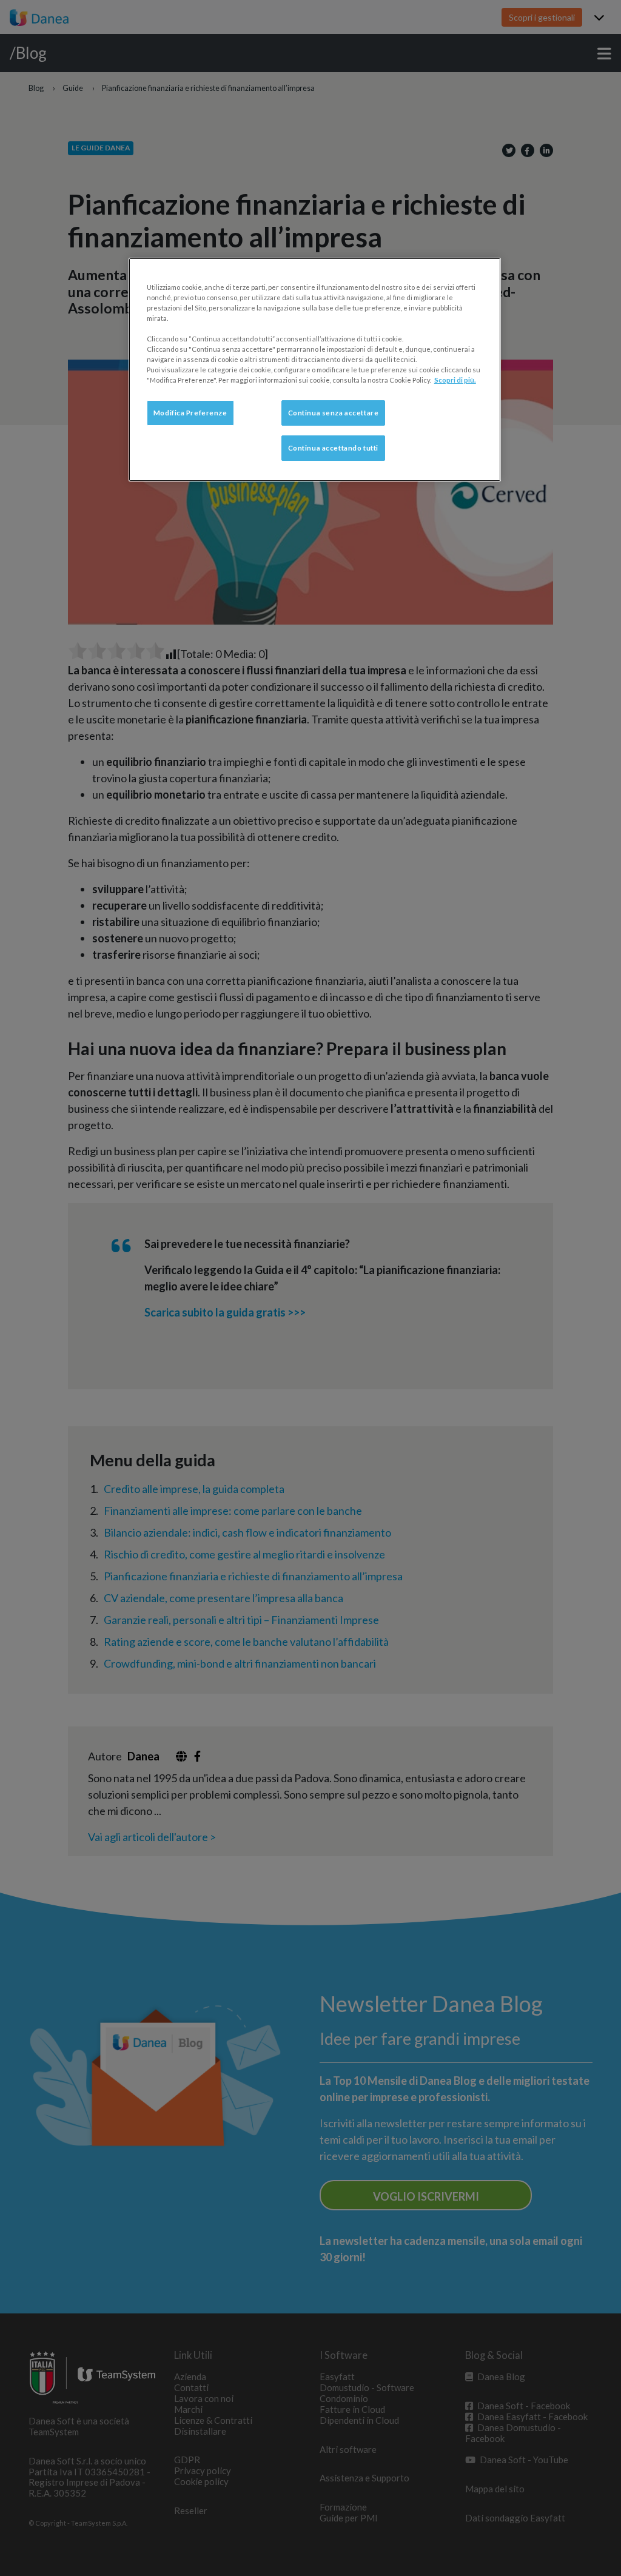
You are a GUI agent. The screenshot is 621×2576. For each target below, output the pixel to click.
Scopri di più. (455, 380)
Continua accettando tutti (333, 448)
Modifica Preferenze (190, 413)
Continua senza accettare (334, 413)
